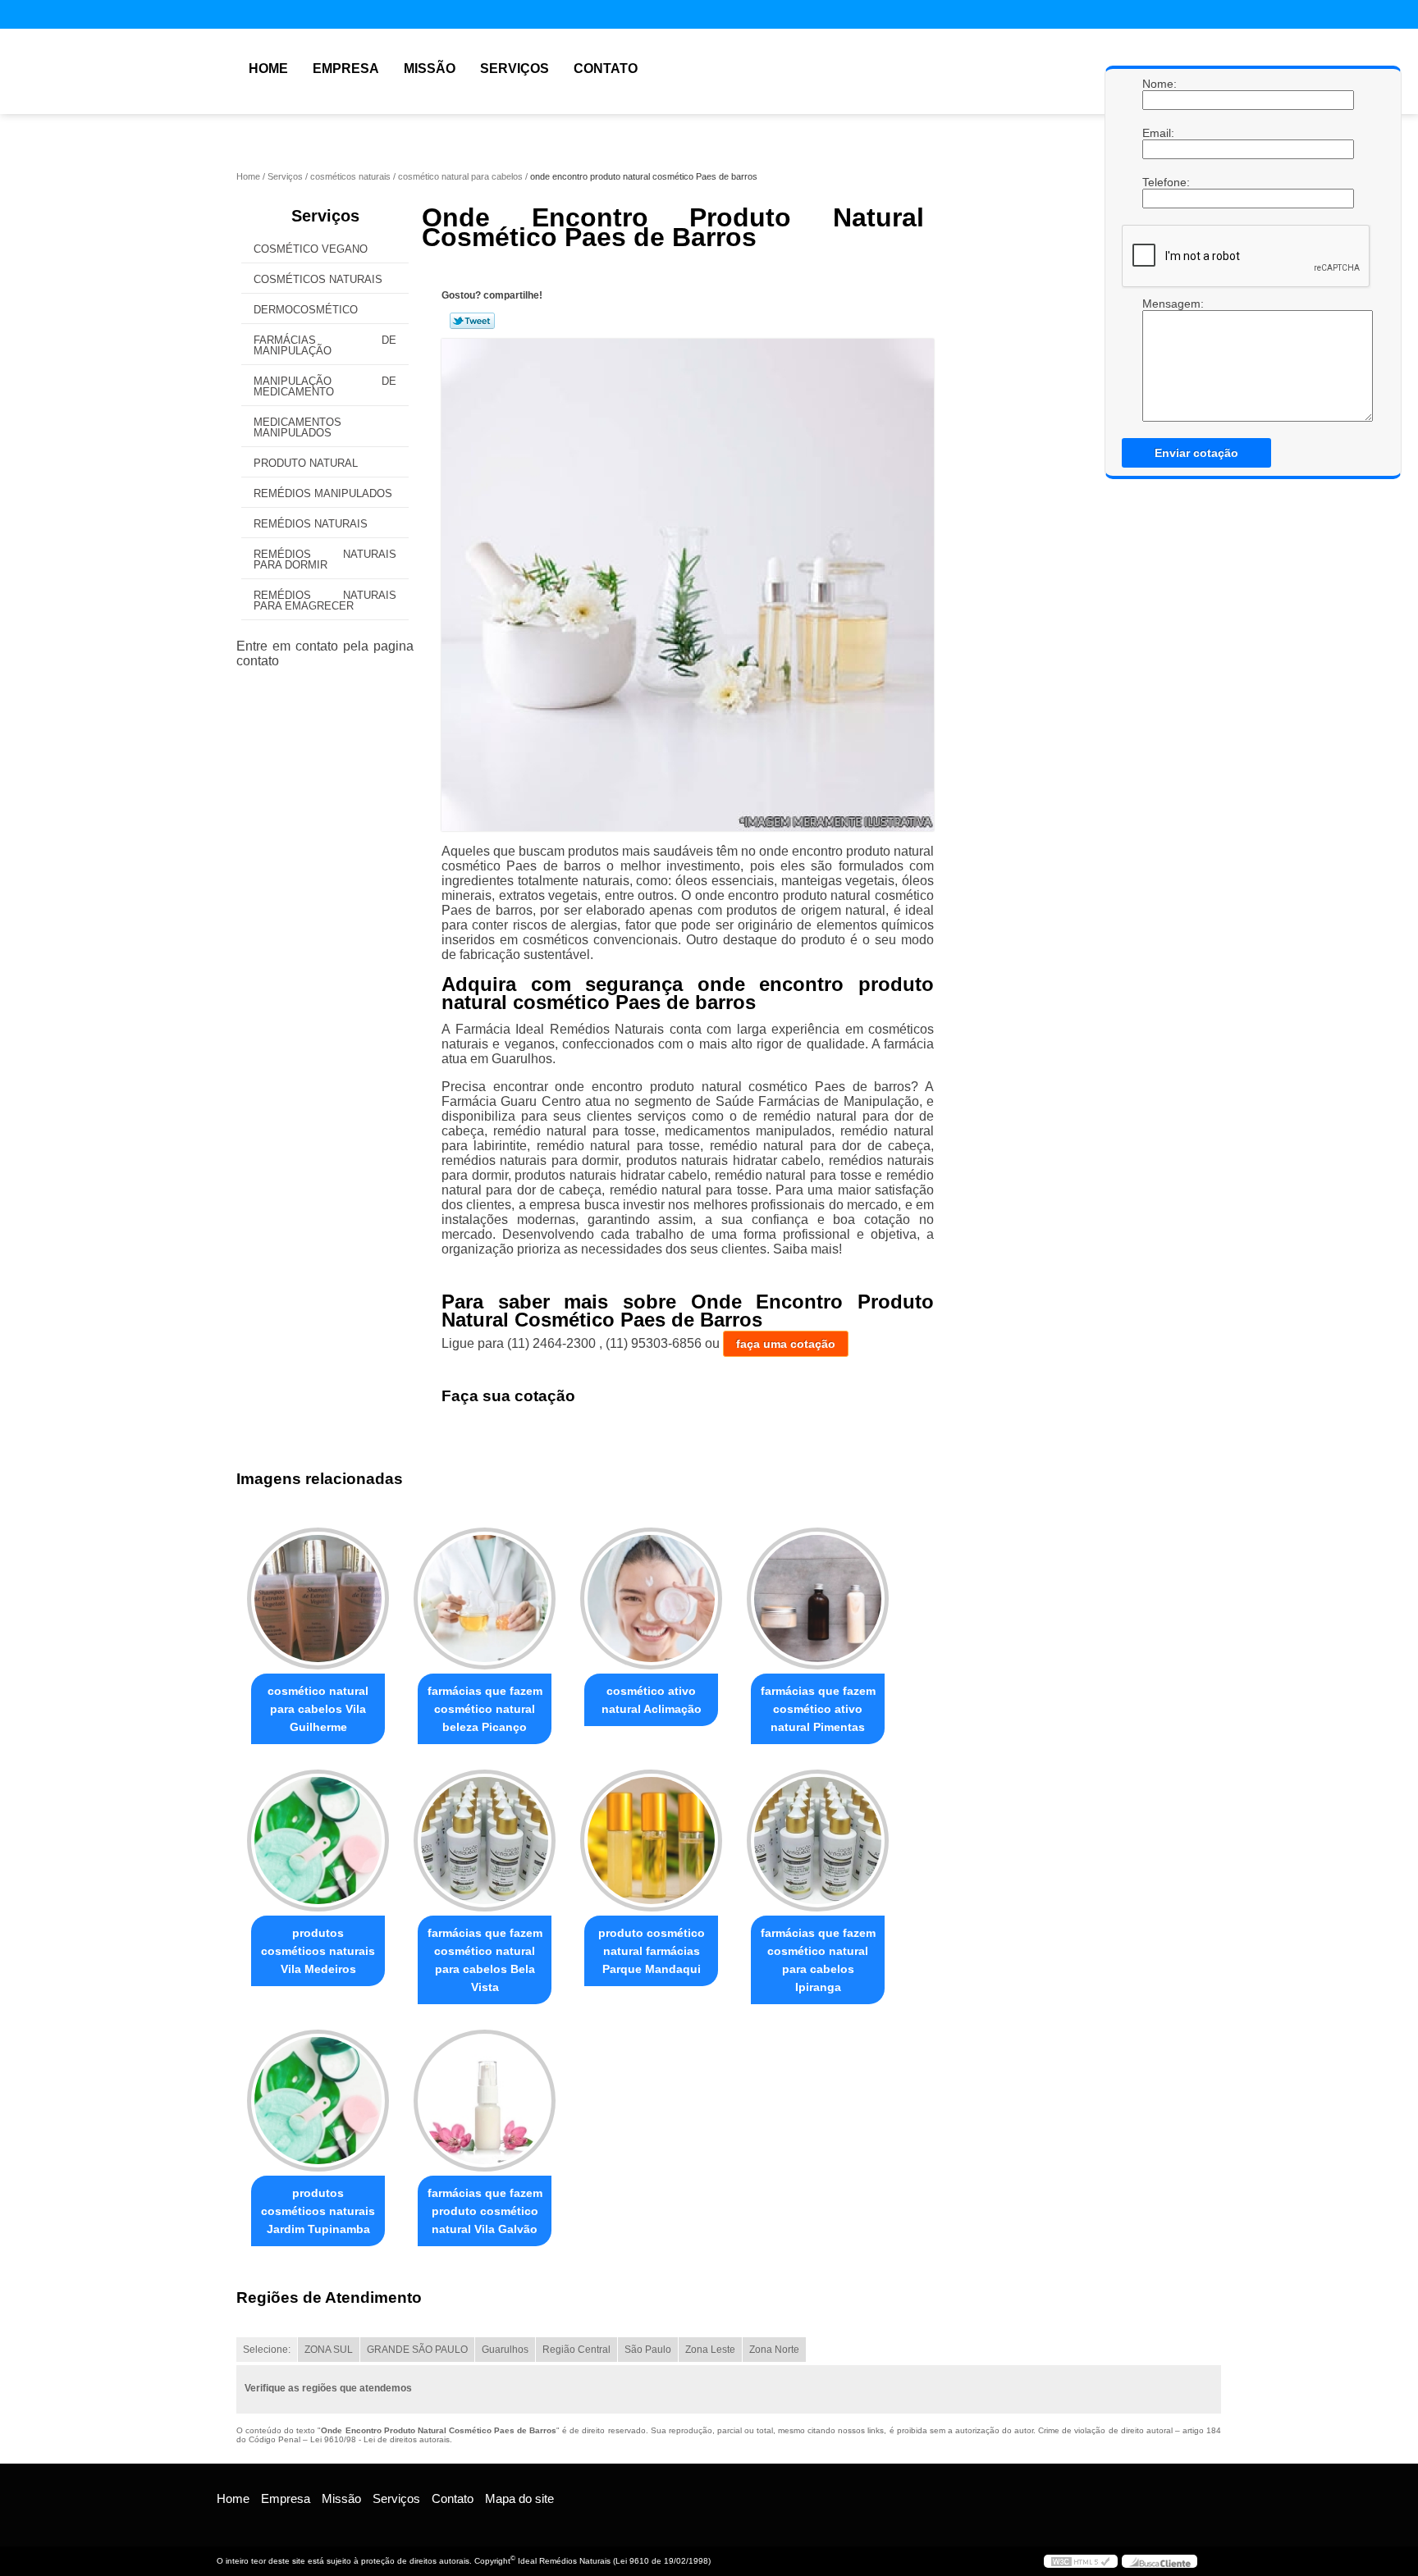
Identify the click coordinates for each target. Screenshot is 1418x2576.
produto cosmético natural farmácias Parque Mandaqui (652, 1951)
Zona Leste (710, 2350)
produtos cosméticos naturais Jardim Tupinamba (318, 2211)
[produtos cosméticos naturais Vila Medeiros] (318, 1841)
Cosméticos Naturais (318, 279)
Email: (1159, 133)
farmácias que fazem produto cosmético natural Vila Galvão (485, 2211)
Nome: (1159, 84)
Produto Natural (306, 463)
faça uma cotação (786, 1344)
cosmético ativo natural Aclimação (652, 1700)
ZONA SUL (329, 2350)
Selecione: (267, 2350)
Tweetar (472, 321)
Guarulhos (505, 2350)
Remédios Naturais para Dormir (325, 560)
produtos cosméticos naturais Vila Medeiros (318, 1951)
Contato (606, 69)
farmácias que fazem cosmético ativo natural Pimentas (818, 1709)
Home (268, 69)
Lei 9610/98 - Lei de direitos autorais (380, 2439)
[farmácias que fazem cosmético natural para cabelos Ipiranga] (818, 1841)
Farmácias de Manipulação (325, 345)
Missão (430, 69)
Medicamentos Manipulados (297, 427)
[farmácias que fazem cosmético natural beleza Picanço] (485, 1599)
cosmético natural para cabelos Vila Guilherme (318, 1709)
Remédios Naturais (311, 524)
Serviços (515, 69)
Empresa (346, 69)
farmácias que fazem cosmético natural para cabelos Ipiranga (818, 1960)
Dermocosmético (306, 310)
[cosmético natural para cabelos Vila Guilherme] (318, 1599)
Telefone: (1159, 182)
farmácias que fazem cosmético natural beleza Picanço (485, 1709)
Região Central (576, 2350)
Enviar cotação (1196, 453)
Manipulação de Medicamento (325, 386)
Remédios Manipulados (323, 493)
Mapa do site (519, 2498)
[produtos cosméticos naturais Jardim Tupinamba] (318, 2101)
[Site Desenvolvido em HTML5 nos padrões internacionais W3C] (1081, 2561)
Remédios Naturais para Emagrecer (325, 601)
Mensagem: (1159, 304)
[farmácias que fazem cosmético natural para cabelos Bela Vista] (485, 1841)
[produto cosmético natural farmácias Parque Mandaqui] (651, 1841)
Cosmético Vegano (311, 249)
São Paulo (648, 2350)
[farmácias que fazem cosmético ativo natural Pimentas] (818, 1599)
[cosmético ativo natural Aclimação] (651, 1599)
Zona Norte (774, 2350)
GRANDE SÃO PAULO (417, 2350)
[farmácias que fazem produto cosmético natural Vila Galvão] (485, 2101)
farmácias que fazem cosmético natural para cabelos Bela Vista (485, 1960)
